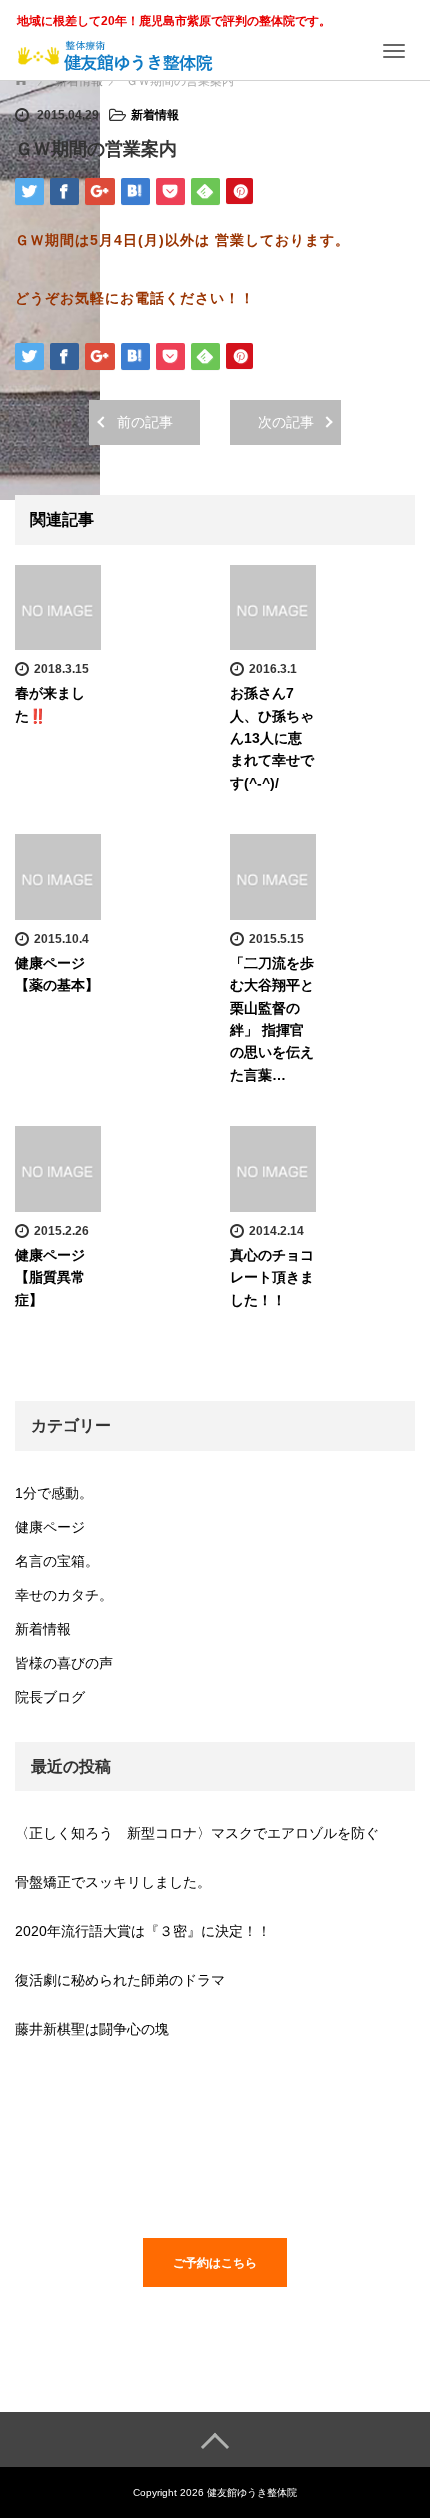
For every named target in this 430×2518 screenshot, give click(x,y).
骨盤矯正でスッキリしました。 (113, 1882)
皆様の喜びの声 (64, 1663)
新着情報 (155, 115)
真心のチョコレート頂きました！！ (272, 1277)
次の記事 (286, 422)
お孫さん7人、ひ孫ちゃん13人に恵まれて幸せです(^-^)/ (272, 738)
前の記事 (145, 422)
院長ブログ (50, 1697)
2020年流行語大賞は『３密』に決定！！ (143, 1931)
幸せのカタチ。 (64, 1595)
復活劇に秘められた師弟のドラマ (120, 1980)
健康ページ (50, 1527)
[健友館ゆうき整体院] (115, 48)
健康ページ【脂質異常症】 (50, 1277)
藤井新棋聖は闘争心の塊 (92, 2029)
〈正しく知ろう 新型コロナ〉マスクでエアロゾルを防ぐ (197, 1833)
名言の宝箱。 (57, 1561)
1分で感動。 (54, 1493)
